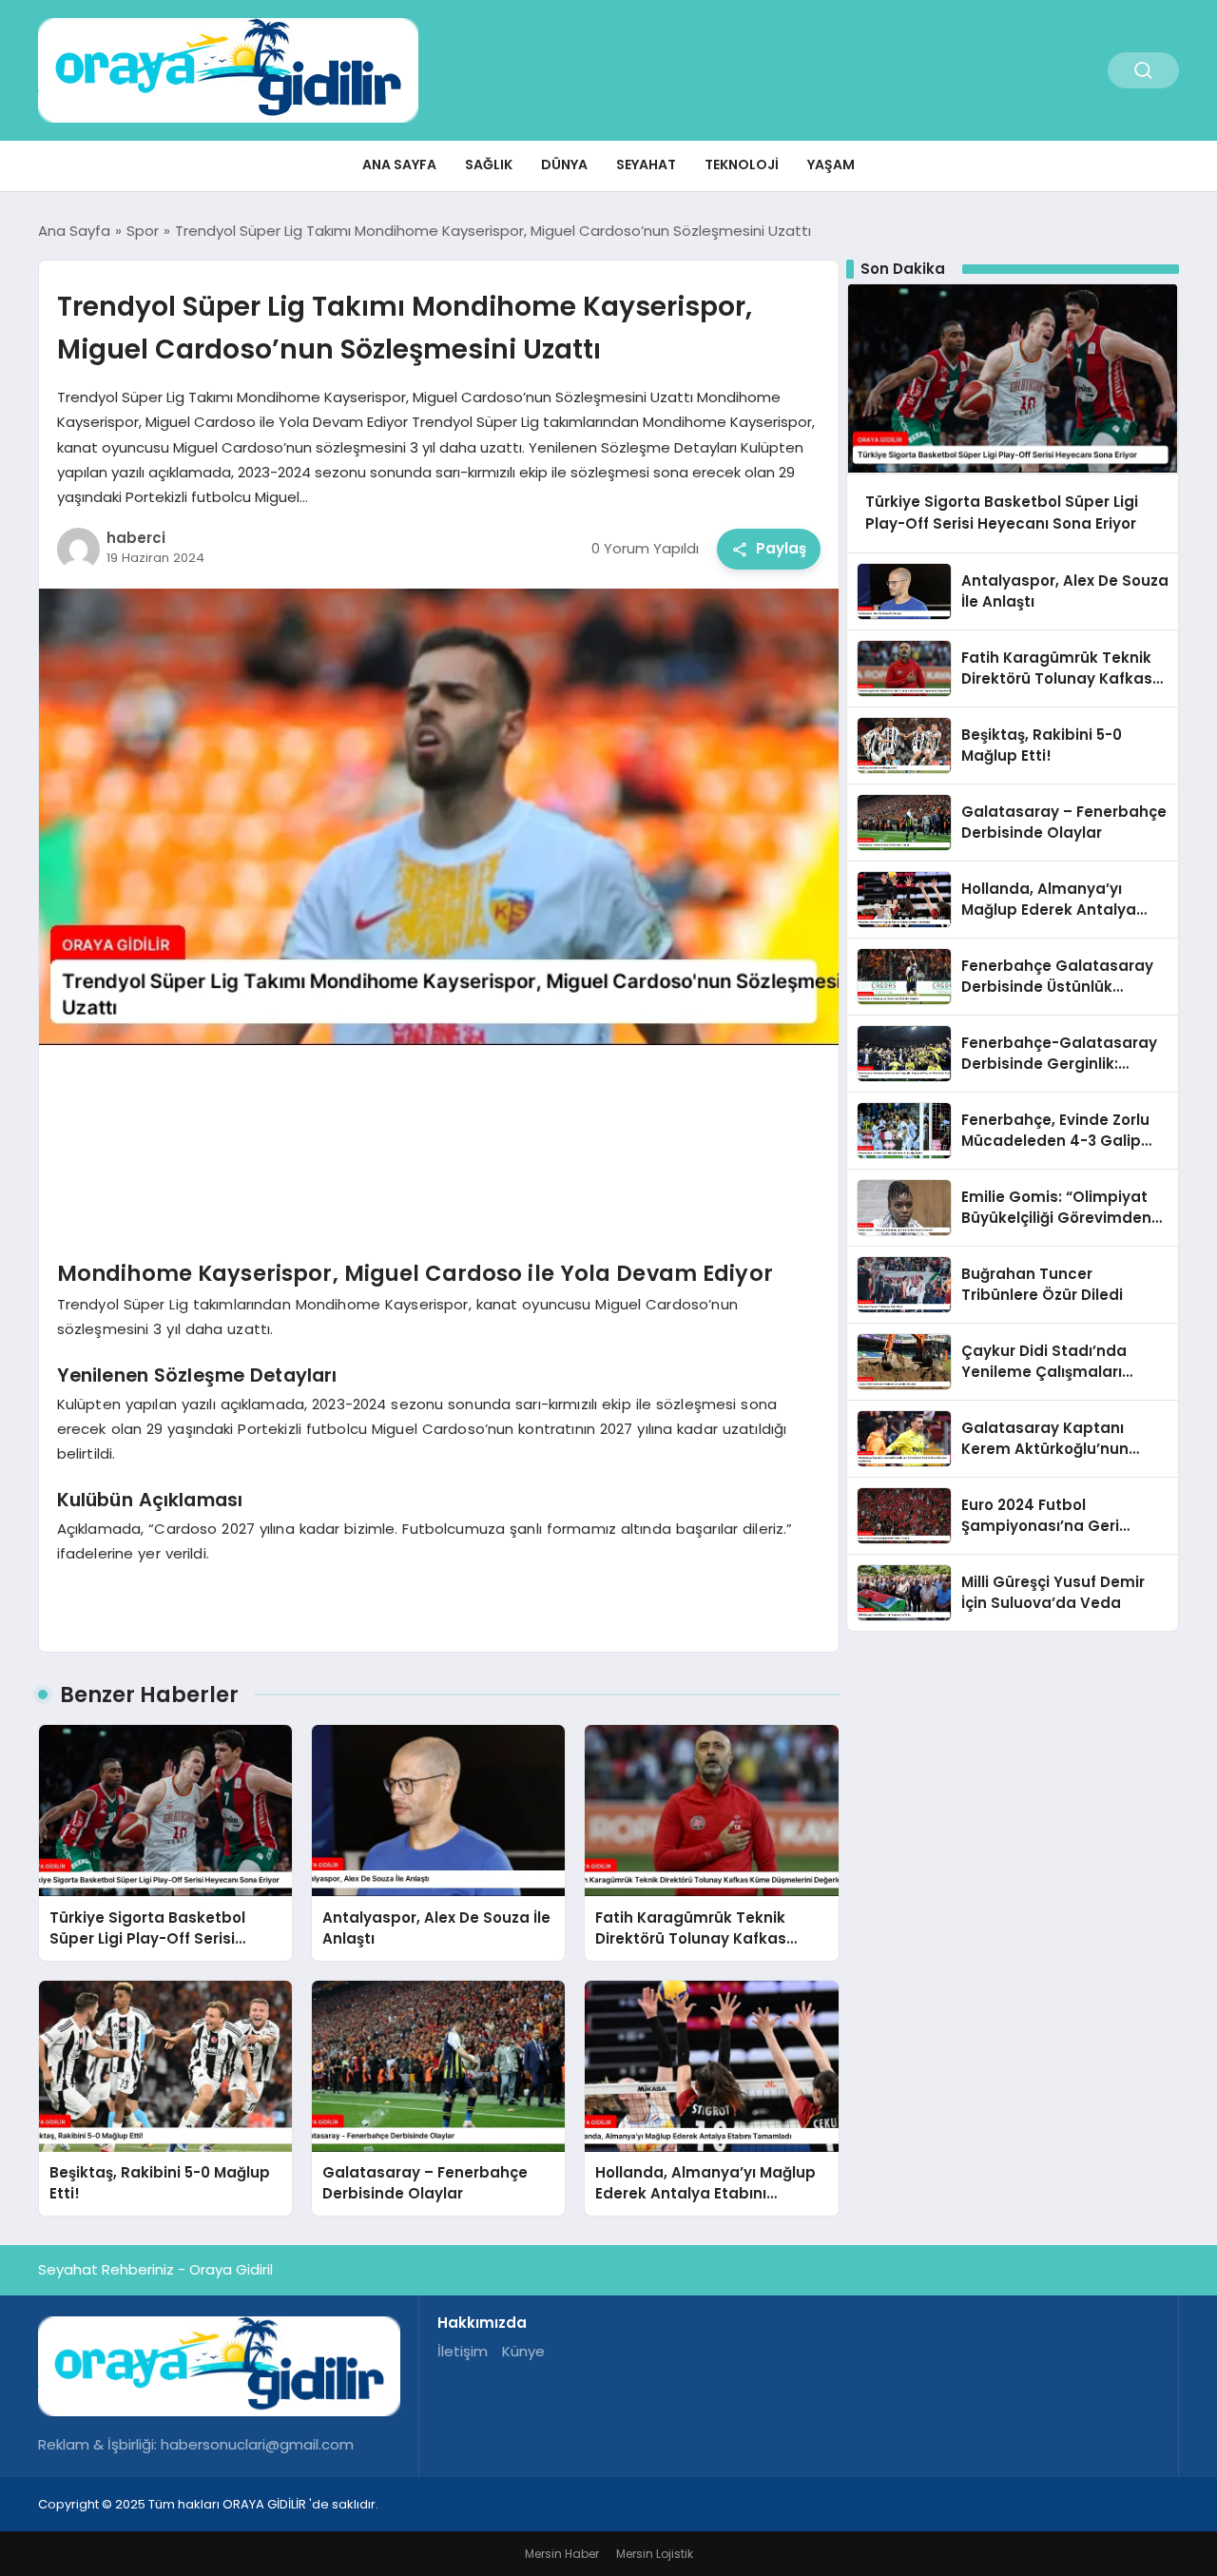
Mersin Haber (562, 2554)
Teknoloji (742, 165)
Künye (523, 2351)
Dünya (564, 165)
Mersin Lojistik (655, 2554)
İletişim (463, 2351)
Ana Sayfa (399, 165)
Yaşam (831, 165)
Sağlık (489, 165)
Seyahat (646, 165)
